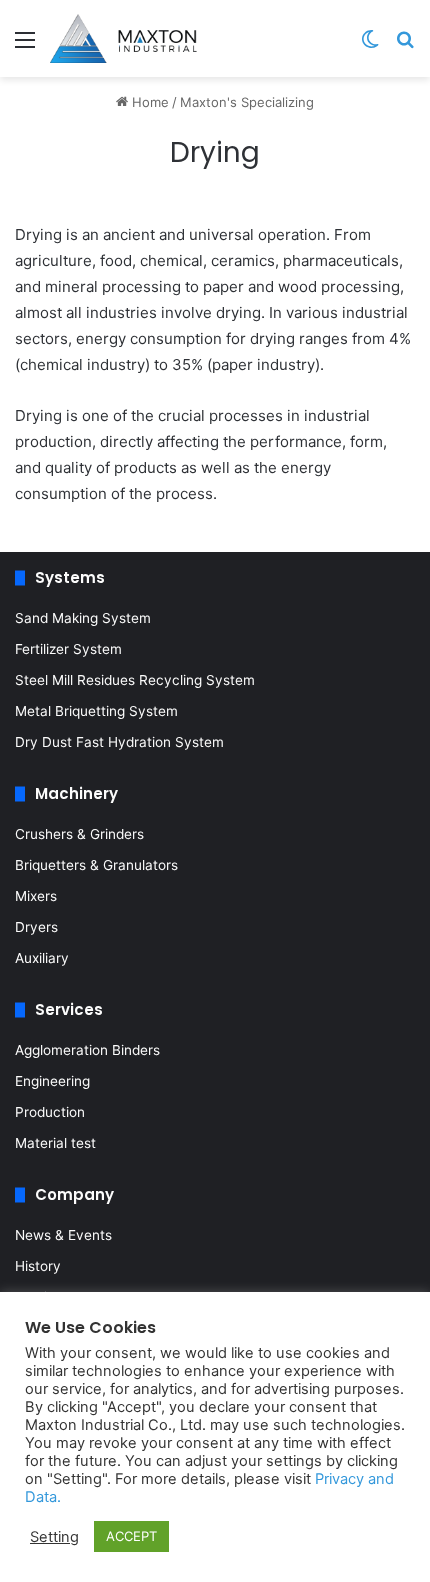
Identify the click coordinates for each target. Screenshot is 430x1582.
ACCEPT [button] (131, 1536)
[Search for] (405, 46)
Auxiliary (42, 958)
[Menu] (25, 46)
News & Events (63, 1235)
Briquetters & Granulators (96, 865)
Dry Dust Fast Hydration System (119, 742)
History (38, 1266)
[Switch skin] (370, 46)
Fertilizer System (68, 649)
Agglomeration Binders (87, 1050)
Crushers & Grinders (79, 834)
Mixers (36, 896)
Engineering (52, 1081)
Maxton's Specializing (247, 102)
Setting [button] (54, 1537)
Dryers (36, 927)
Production (50, 1112)
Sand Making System (83, 618)
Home (148, 102)
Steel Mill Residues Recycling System (135, 680)
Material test (55, 1143)
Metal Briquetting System (96, 711)
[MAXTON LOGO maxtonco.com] (123, 38)
